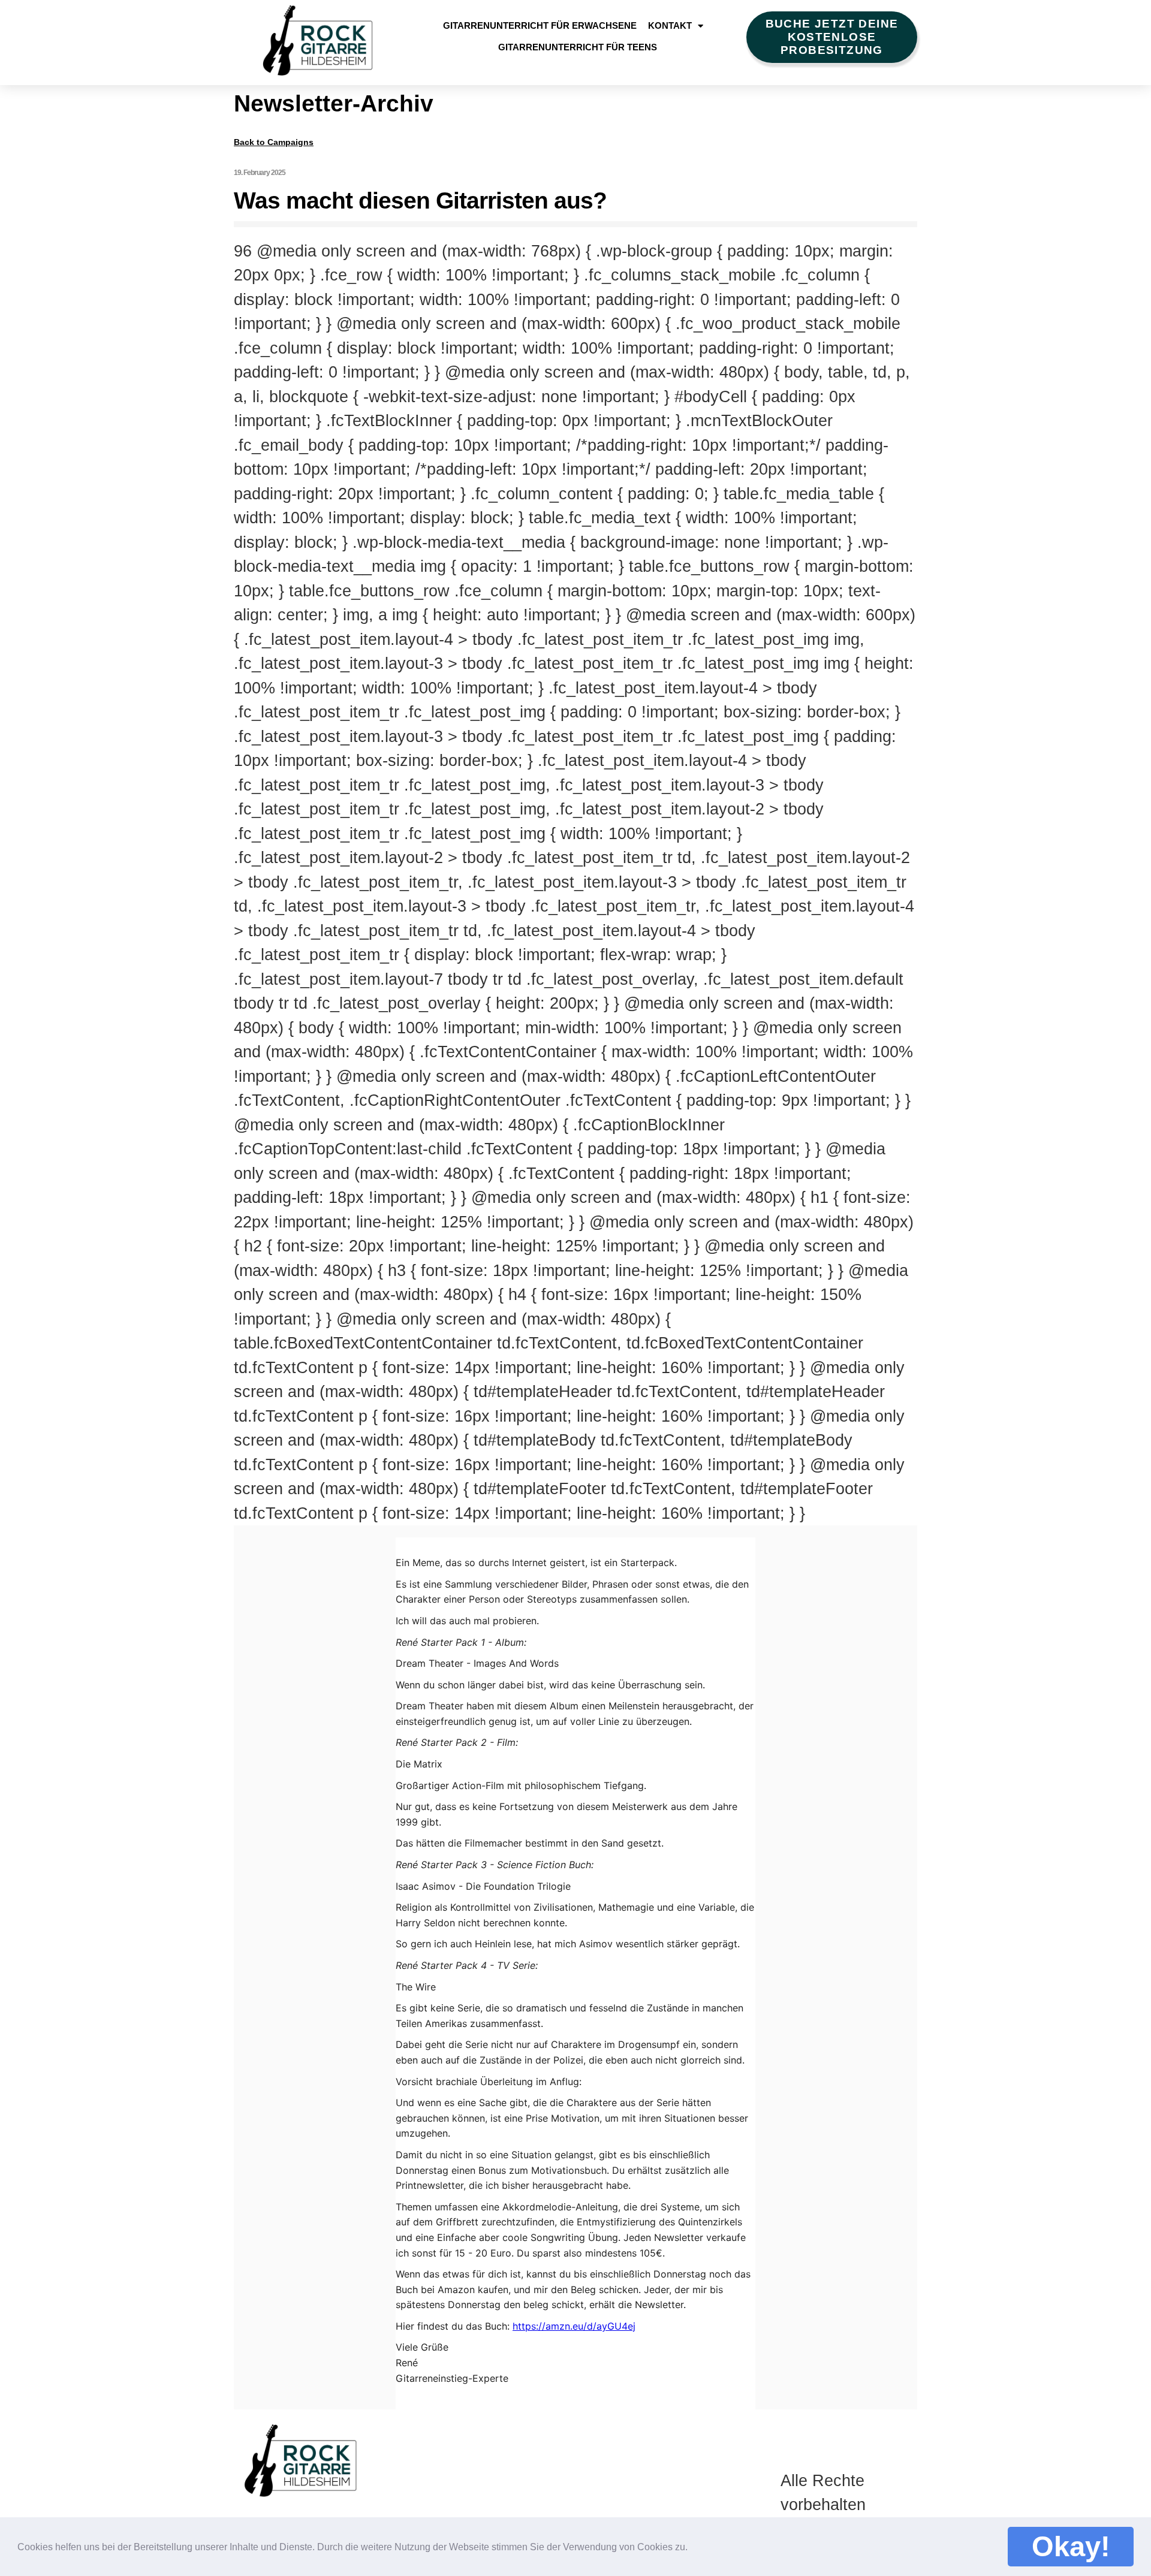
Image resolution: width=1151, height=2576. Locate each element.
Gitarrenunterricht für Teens (578, 47)
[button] (696, 2545)
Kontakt (670, 25)
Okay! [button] (1071, 2546)
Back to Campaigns (274, 142)
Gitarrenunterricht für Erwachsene (540, 25)
